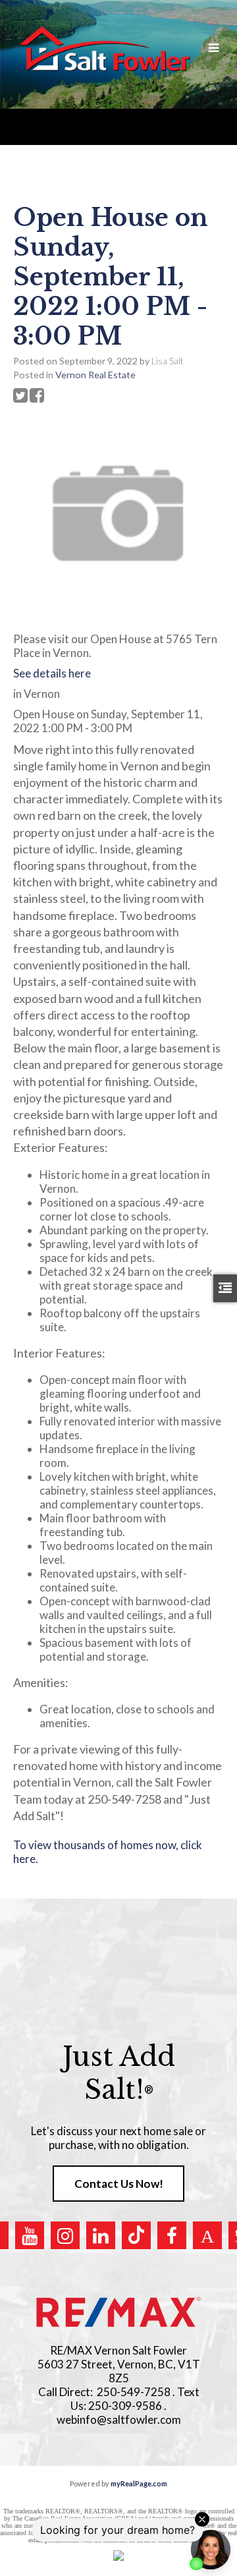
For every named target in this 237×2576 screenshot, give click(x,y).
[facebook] (172, 2235)
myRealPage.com (139, 2483)
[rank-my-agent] (207, 2235)
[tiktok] (136, 2235)
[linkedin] (101, 2235)
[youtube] (30, 2235)
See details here (52, 673)
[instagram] (65, 2235)
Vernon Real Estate (95, 375)
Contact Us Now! (119, 2184)
